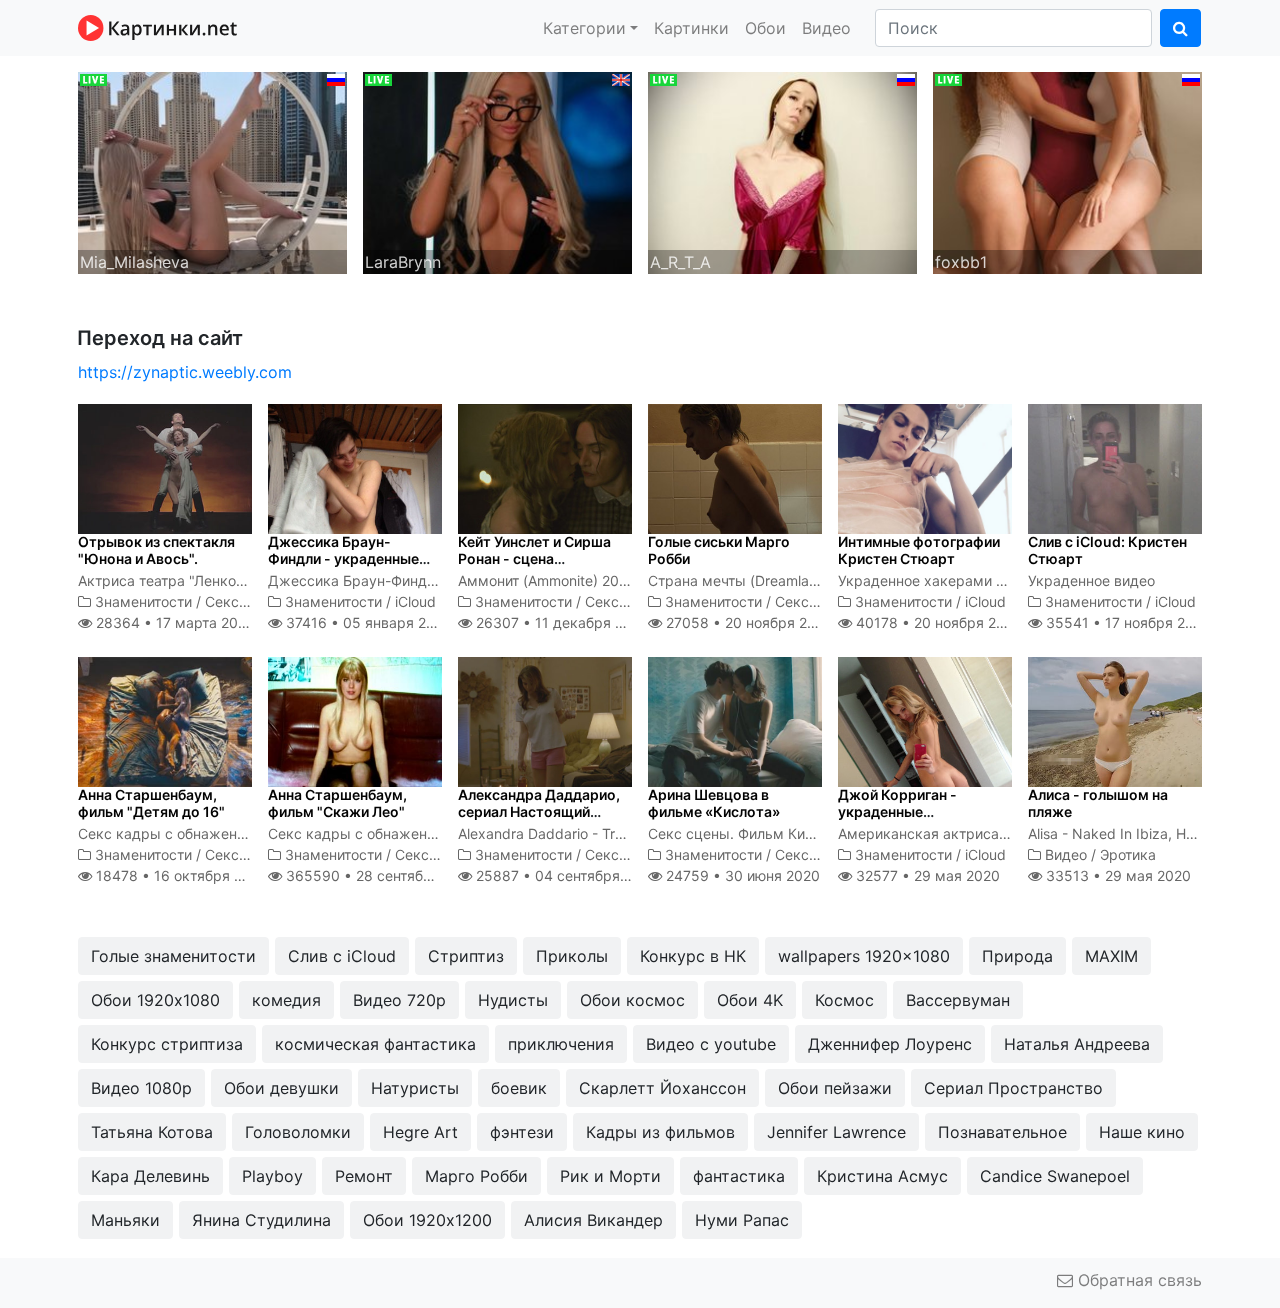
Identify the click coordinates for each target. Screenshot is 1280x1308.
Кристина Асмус (882, 1176)
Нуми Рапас (742, 1220)
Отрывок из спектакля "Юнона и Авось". (156, 550)
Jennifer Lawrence (836, 1132)
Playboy (272, 1176)
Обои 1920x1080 (155, 1000)
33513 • (1116, 875)
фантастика (739, 1176)
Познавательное (1002, 1132)
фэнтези (522, 1132)
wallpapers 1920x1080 (864, 956)
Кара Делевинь (150, 1176)
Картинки (691, 28)
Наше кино (1142, 1132)
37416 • (366, 622)
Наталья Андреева (1077, 1044)
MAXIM (1111, 956)
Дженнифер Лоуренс (890, 1044)
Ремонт (364, 1176)
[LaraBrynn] (497, 171)
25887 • (565, 875)
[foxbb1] (1067, 171)
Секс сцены (246, 601)
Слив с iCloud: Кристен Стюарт (1107, 550)
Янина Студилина (261, 1220)
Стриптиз (466, 956)
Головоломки (298, 1132)
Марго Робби (476, 1176)
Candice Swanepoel (1055, 1176)
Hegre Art (420, 1132)
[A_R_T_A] (782, 171)
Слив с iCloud (342, 956)
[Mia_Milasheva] (212, 171)
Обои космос (632, 1000)
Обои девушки (281, 1088)
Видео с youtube (711, 1044)
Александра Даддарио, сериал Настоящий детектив (539, 811)
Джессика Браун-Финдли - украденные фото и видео (343, 558)
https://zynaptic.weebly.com (185, 372)
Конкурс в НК (693, 956)
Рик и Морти (610, 1176)
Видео (826, 28)
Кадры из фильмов (660, 1132)
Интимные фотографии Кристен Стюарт (919, 550)
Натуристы (415, 1088)
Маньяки (125, 1220)
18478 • (180, 875)
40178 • (937, 622)
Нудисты (513, 1000)
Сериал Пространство (1013, 1088)
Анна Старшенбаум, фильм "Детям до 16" (151, 803)
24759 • (741, 875)
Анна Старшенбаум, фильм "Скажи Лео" (337, 803)
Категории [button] (584, 28)
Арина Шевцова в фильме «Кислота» (714, 803)
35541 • (1126, 622)
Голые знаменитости (173, 956)
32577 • (926, 875)
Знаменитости (143, 601)
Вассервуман (958, 1000)
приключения (561, 1044)
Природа (1017, 956)
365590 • (380, 875)
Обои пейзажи (835, 1088)
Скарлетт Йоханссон (662, 1088)
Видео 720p (399, 1000)
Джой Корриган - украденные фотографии (897, 811)
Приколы (572, 956)
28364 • (172, 622)
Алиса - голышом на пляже (1098, 803)
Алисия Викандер (593, 1220)
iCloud (415, 601)
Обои (765, 28)
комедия (286, 1000)
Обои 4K (750, 1000)
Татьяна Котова (152, 1132)
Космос (844, 1000)
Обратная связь (1137, 1280)
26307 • (560, 622)
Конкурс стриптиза (167, 1044)
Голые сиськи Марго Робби (719, 550)
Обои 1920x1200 (427, 1220)
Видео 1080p (141, 1088)
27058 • (747, 622)
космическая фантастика (375, 1044)
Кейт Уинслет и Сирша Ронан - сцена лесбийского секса (534, 558)
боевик (519, 1088)
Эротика (1128, 854)
